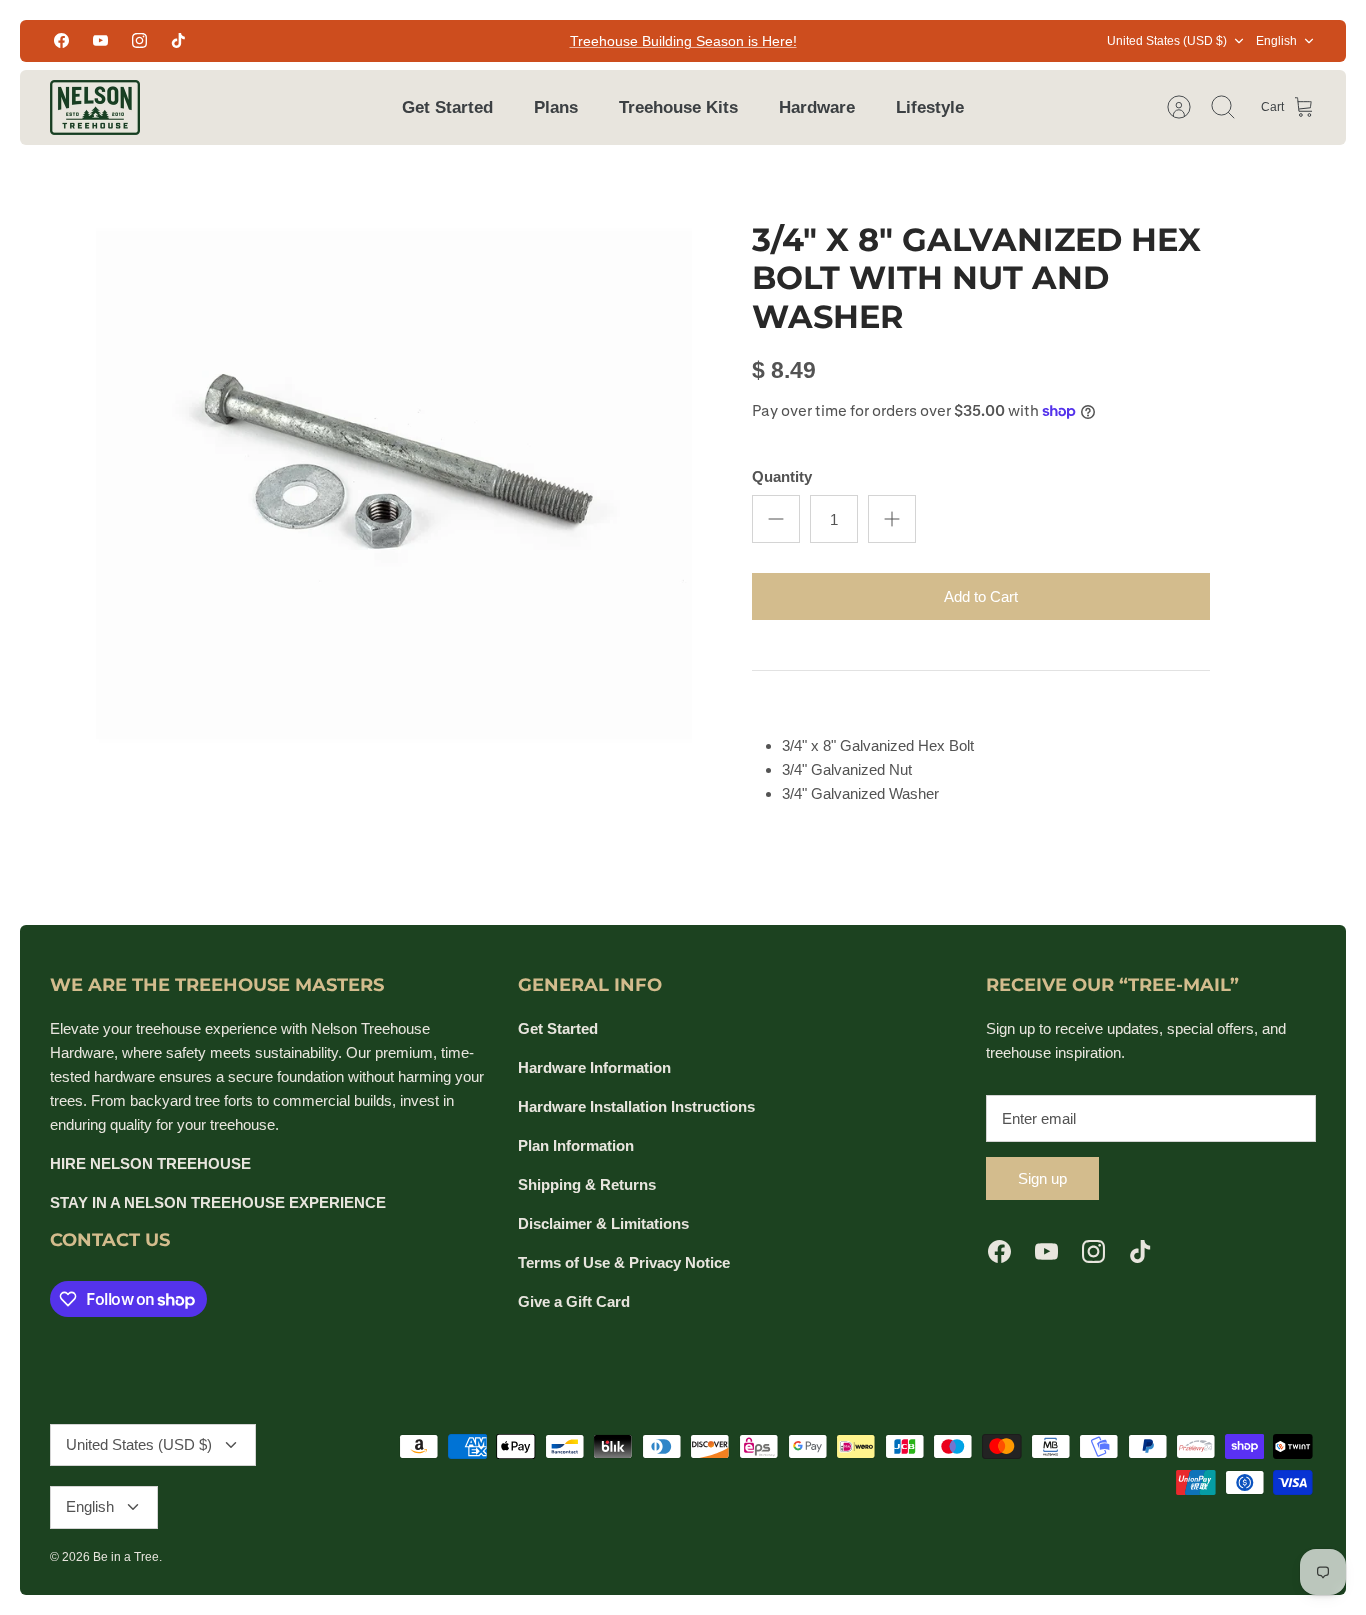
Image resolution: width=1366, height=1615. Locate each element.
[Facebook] (61, 40)
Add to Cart (981, 596)
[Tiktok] (178, 40)
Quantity (782, 476)
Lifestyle (930, 107)
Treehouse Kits (678, 107)
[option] (394, 463)
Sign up (1042, 1178)
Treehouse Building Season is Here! (683, 41)
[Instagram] (139, 40)
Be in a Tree (126, 1557)
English (1276, 41)
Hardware (817, 107)
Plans (556, 107)
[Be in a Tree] (95, 107)
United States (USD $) (1167, 41)
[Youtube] (100, 40)
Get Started (447, 107)
